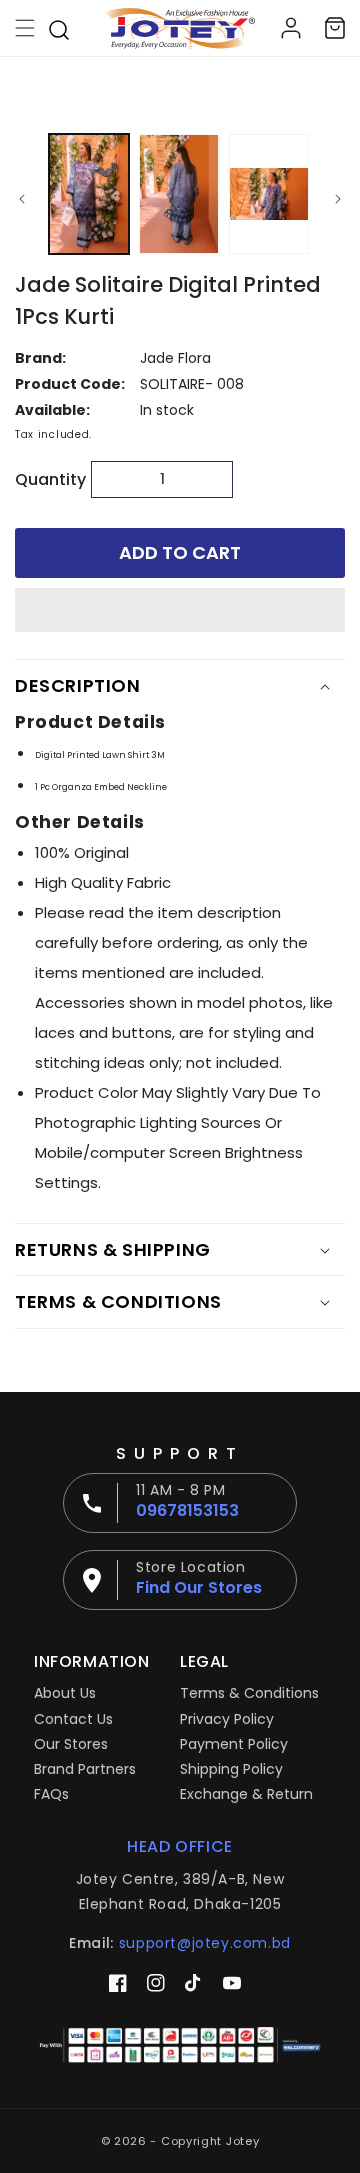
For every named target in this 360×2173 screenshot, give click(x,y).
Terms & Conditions (249, 1693)
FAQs (51, 1794)
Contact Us (73, 1719)
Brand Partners (85, 1769)
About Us (65, 1693)
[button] (180, 611)
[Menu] (25, 28)
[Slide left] (22, 199)
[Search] (59, 28)
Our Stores (71, 1744)
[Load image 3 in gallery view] (269, 194)
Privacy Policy (227, 1719)
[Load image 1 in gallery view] (89, 194)
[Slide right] (338, 199)
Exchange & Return (246, 1794)
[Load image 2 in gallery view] (179, 194)
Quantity (48, 479)
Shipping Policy (231, 1769)
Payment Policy (234, 1744)
